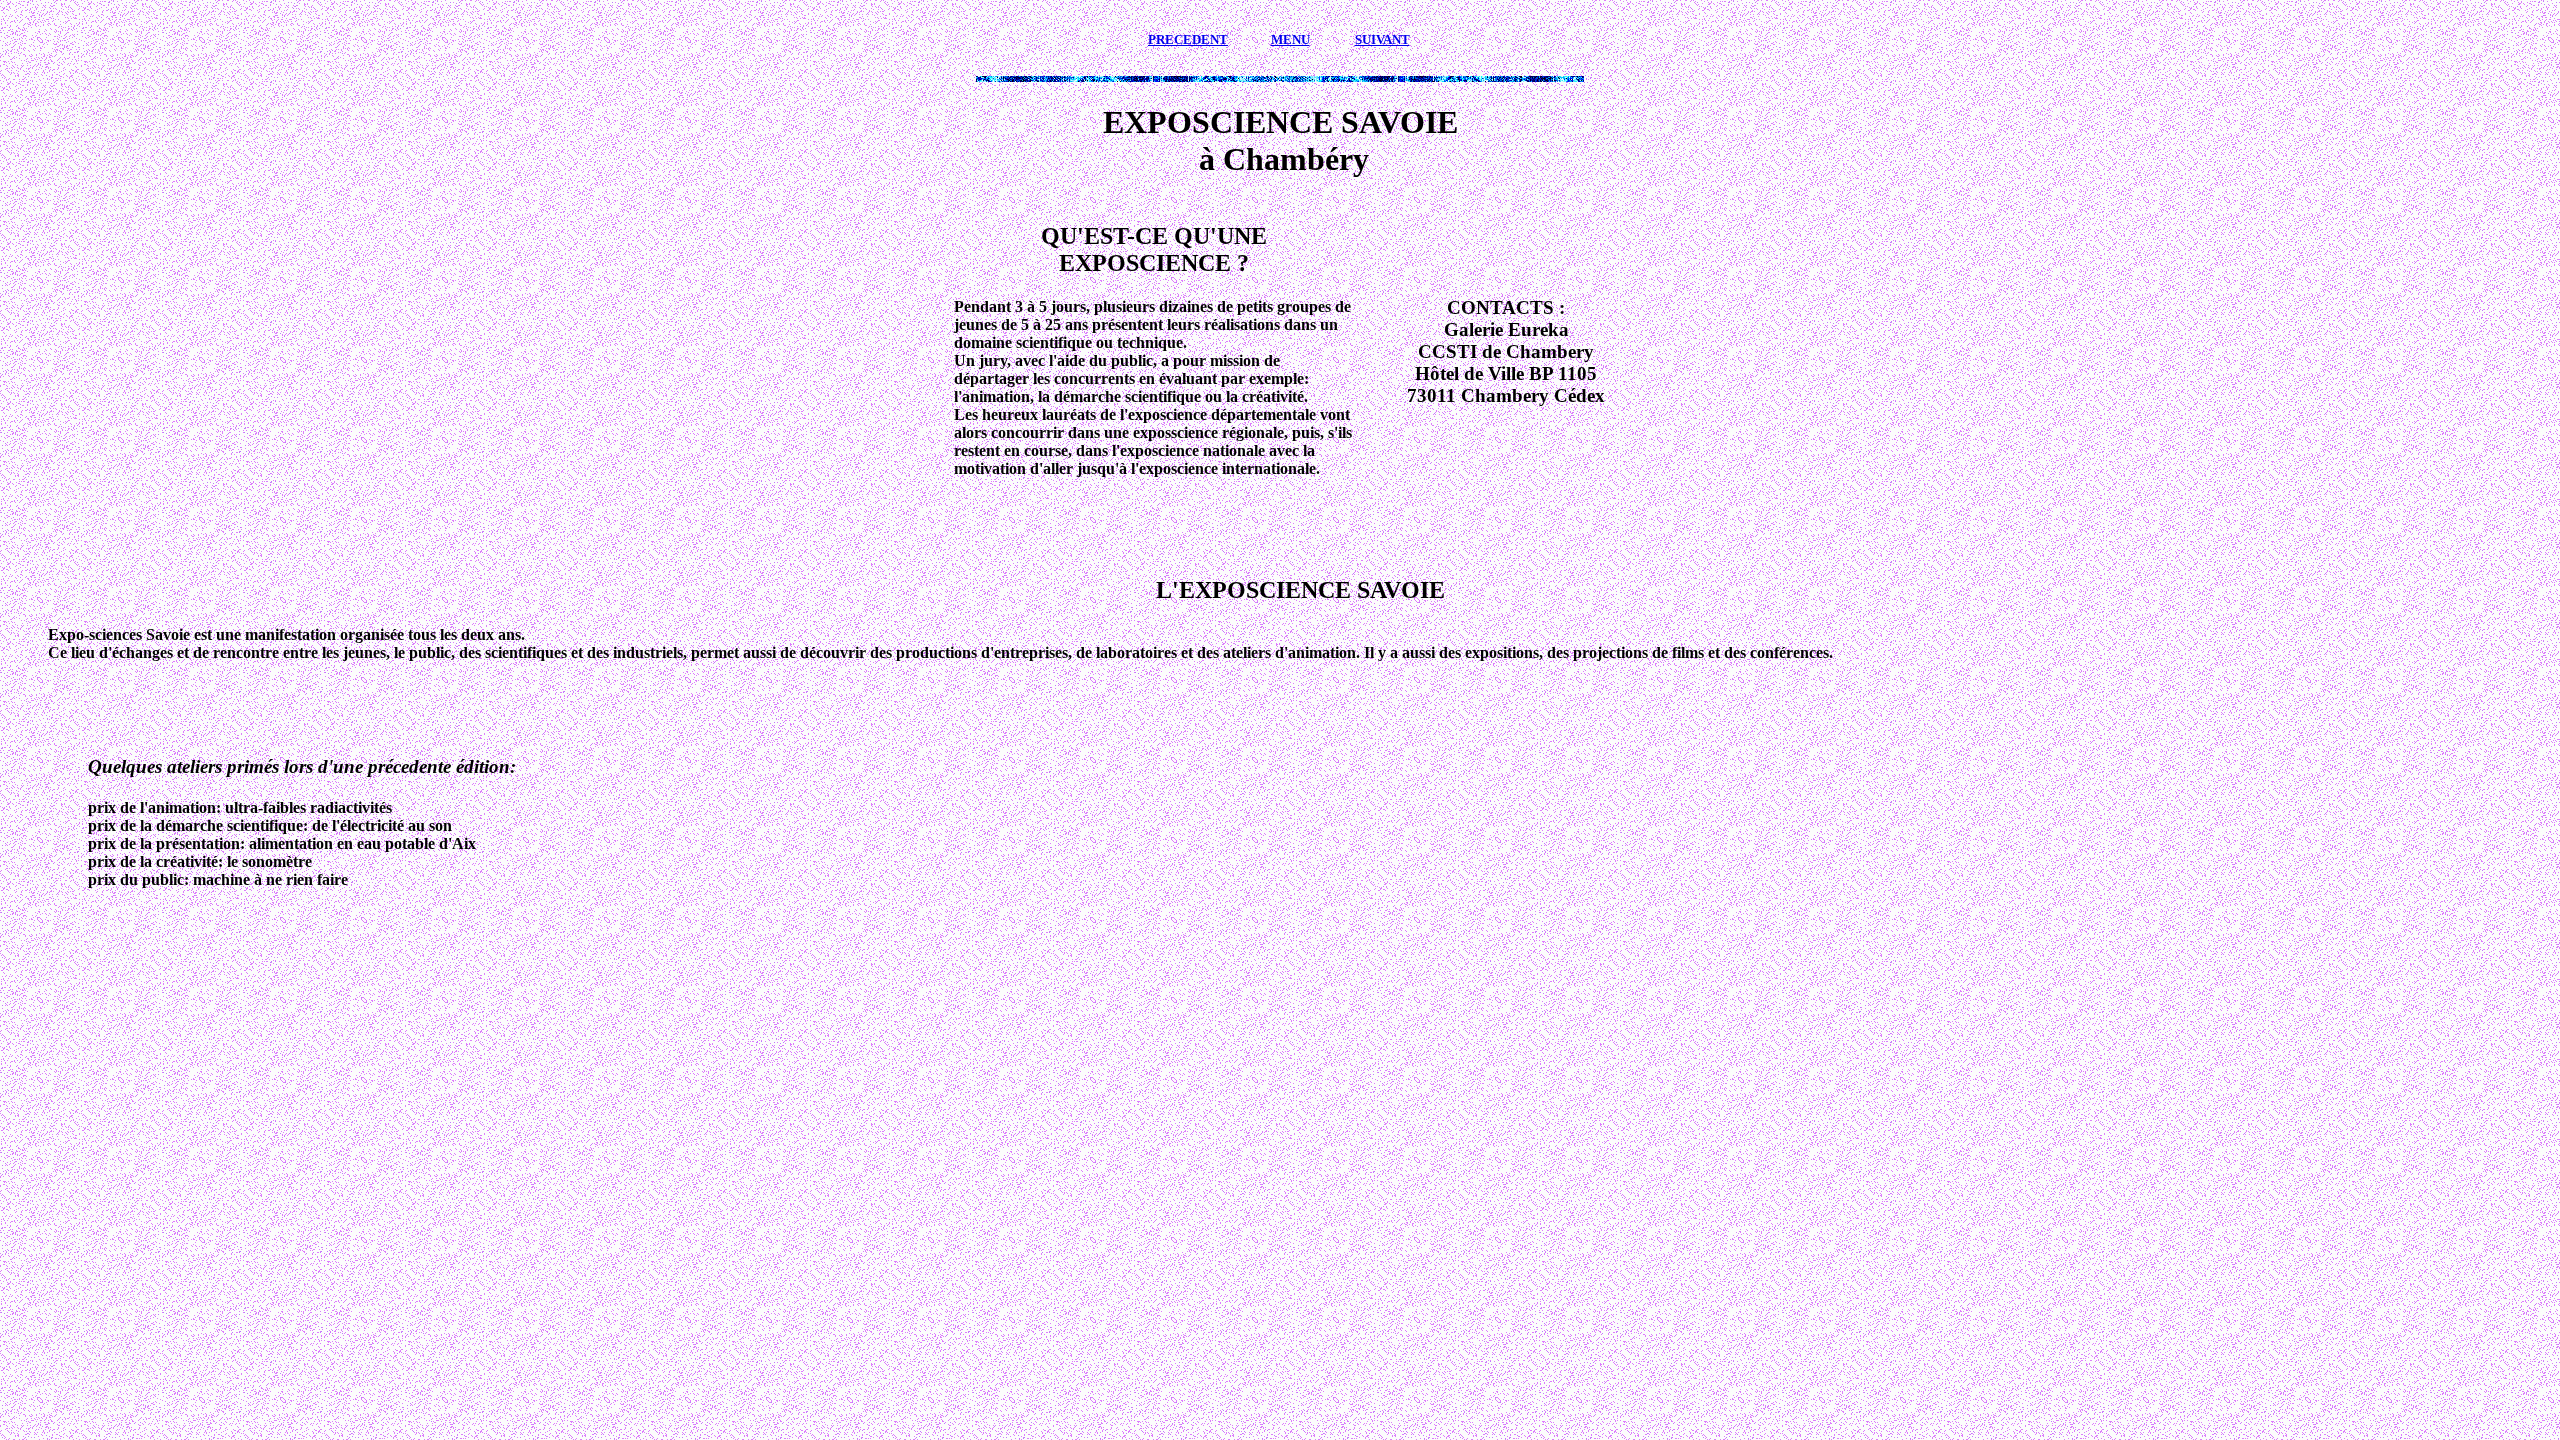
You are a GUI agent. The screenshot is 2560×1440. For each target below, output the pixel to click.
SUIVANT (1382, 39)
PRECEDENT (1188, 39)
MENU (1290, 39)
